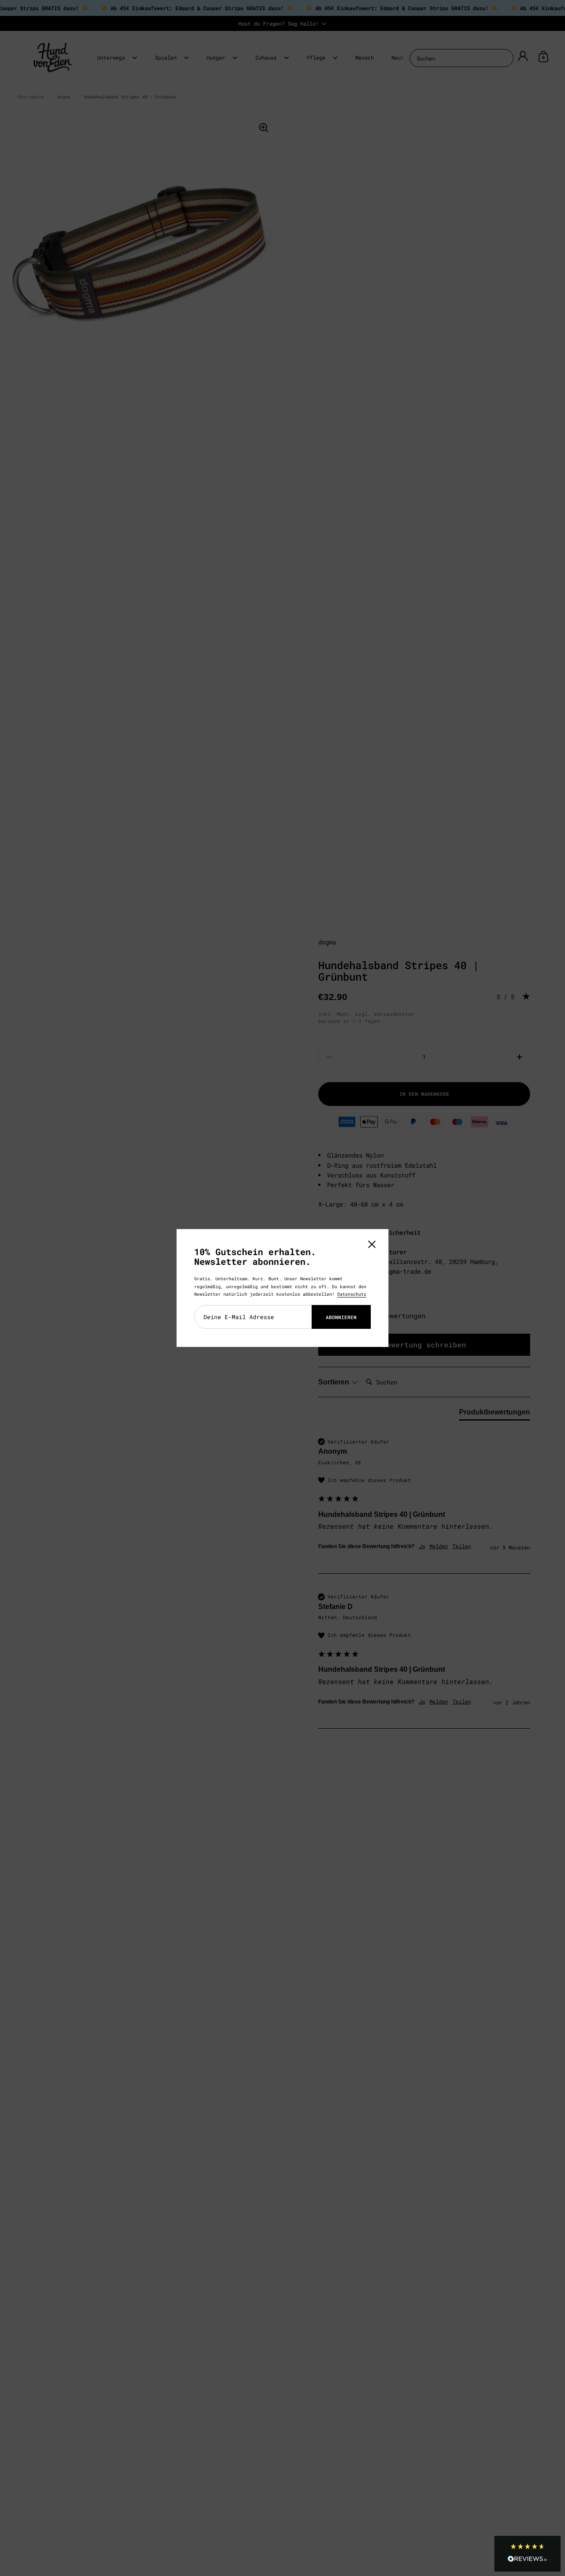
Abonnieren (341, 1317)
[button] (527, 2554)
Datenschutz (352, 1294)
